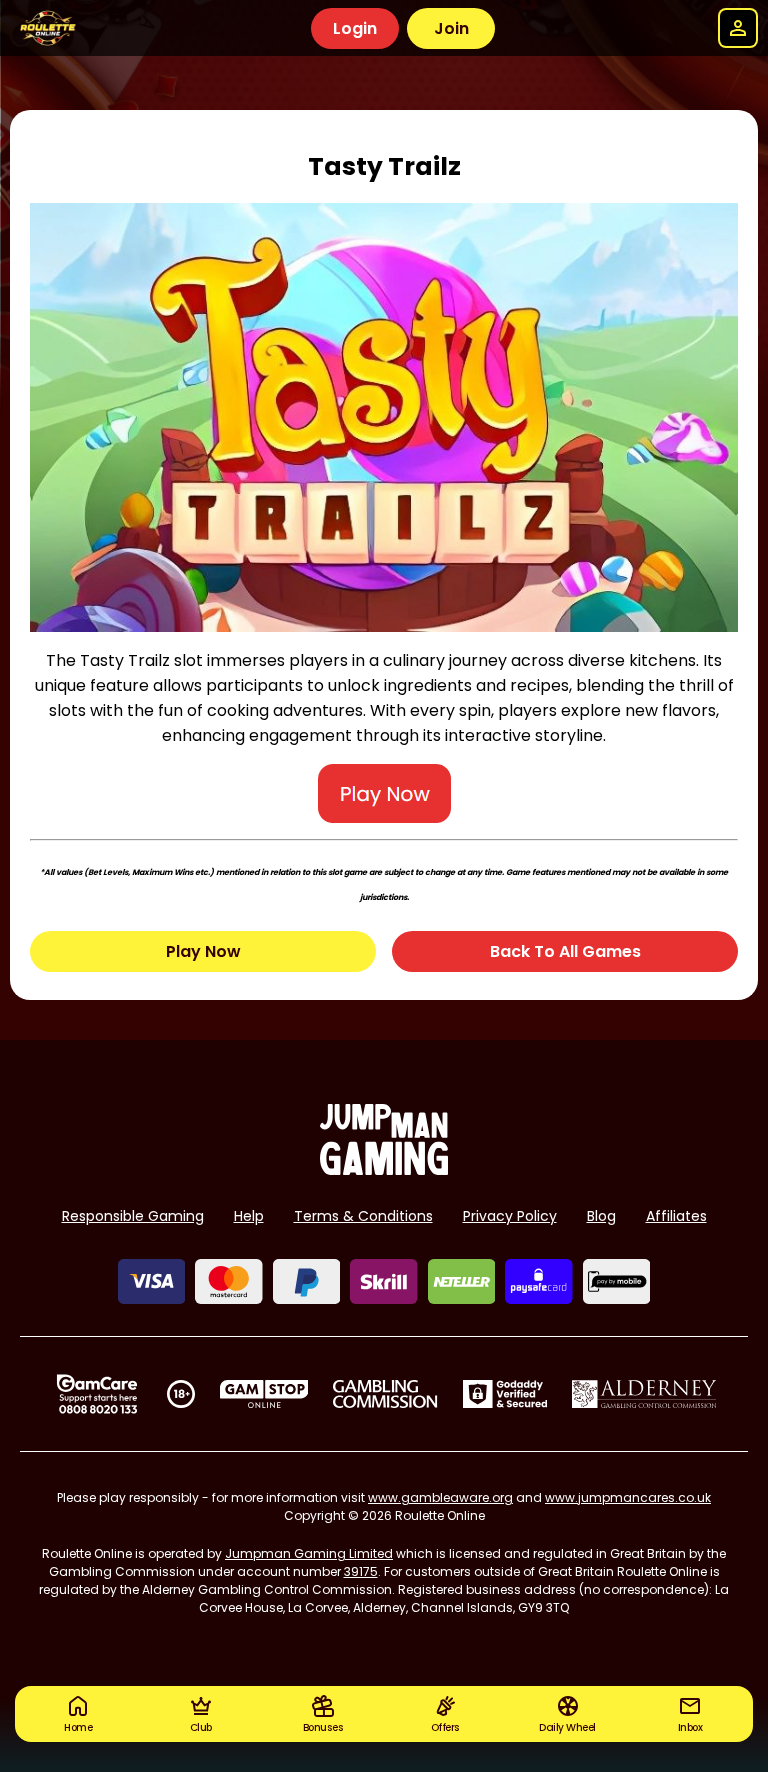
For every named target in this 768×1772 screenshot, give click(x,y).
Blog (601, 1216)
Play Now (203, 951)
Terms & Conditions (363, 1216)
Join (451, 28)
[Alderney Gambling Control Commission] (644, 1394)
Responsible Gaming (133, 1216)
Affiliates (676, 1216)
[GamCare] (97, 1394)
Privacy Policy (510, 1216)
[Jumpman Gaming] (384, 1169)
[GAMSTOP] (264, 1394)
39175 (361, 1571)
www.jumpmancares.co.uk (628, 1497)
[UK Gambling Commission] (385, 1394)
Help (249, 1216)
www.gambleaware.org (440, 1497)
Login (355, 28)
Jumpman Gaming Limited (309, 1553)
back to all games (565, 951)
